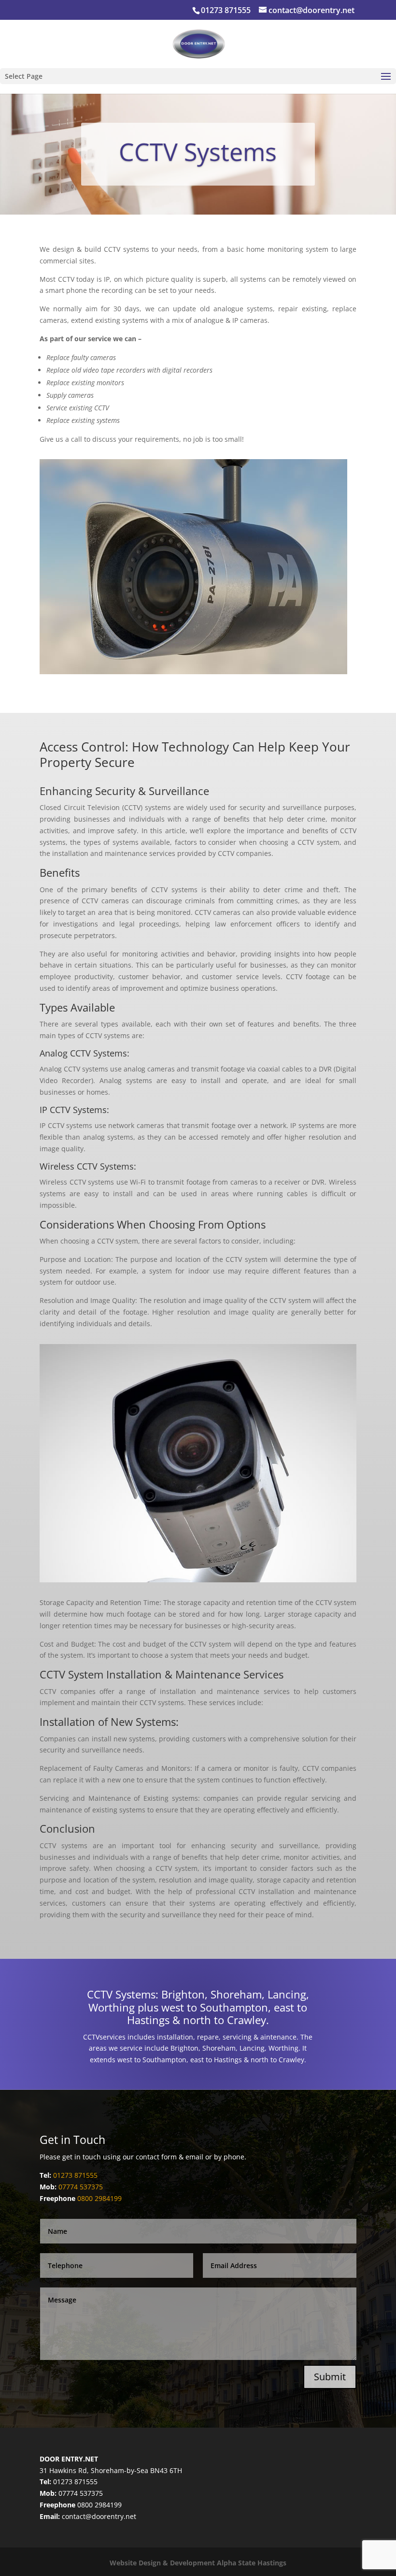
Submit (330, 2377)
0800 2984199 (99, 2198)
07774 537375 (81, 2187)
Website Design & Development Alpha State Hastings (198, 2563)
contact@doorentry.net (99, 2516)
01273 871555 (226, 10)
